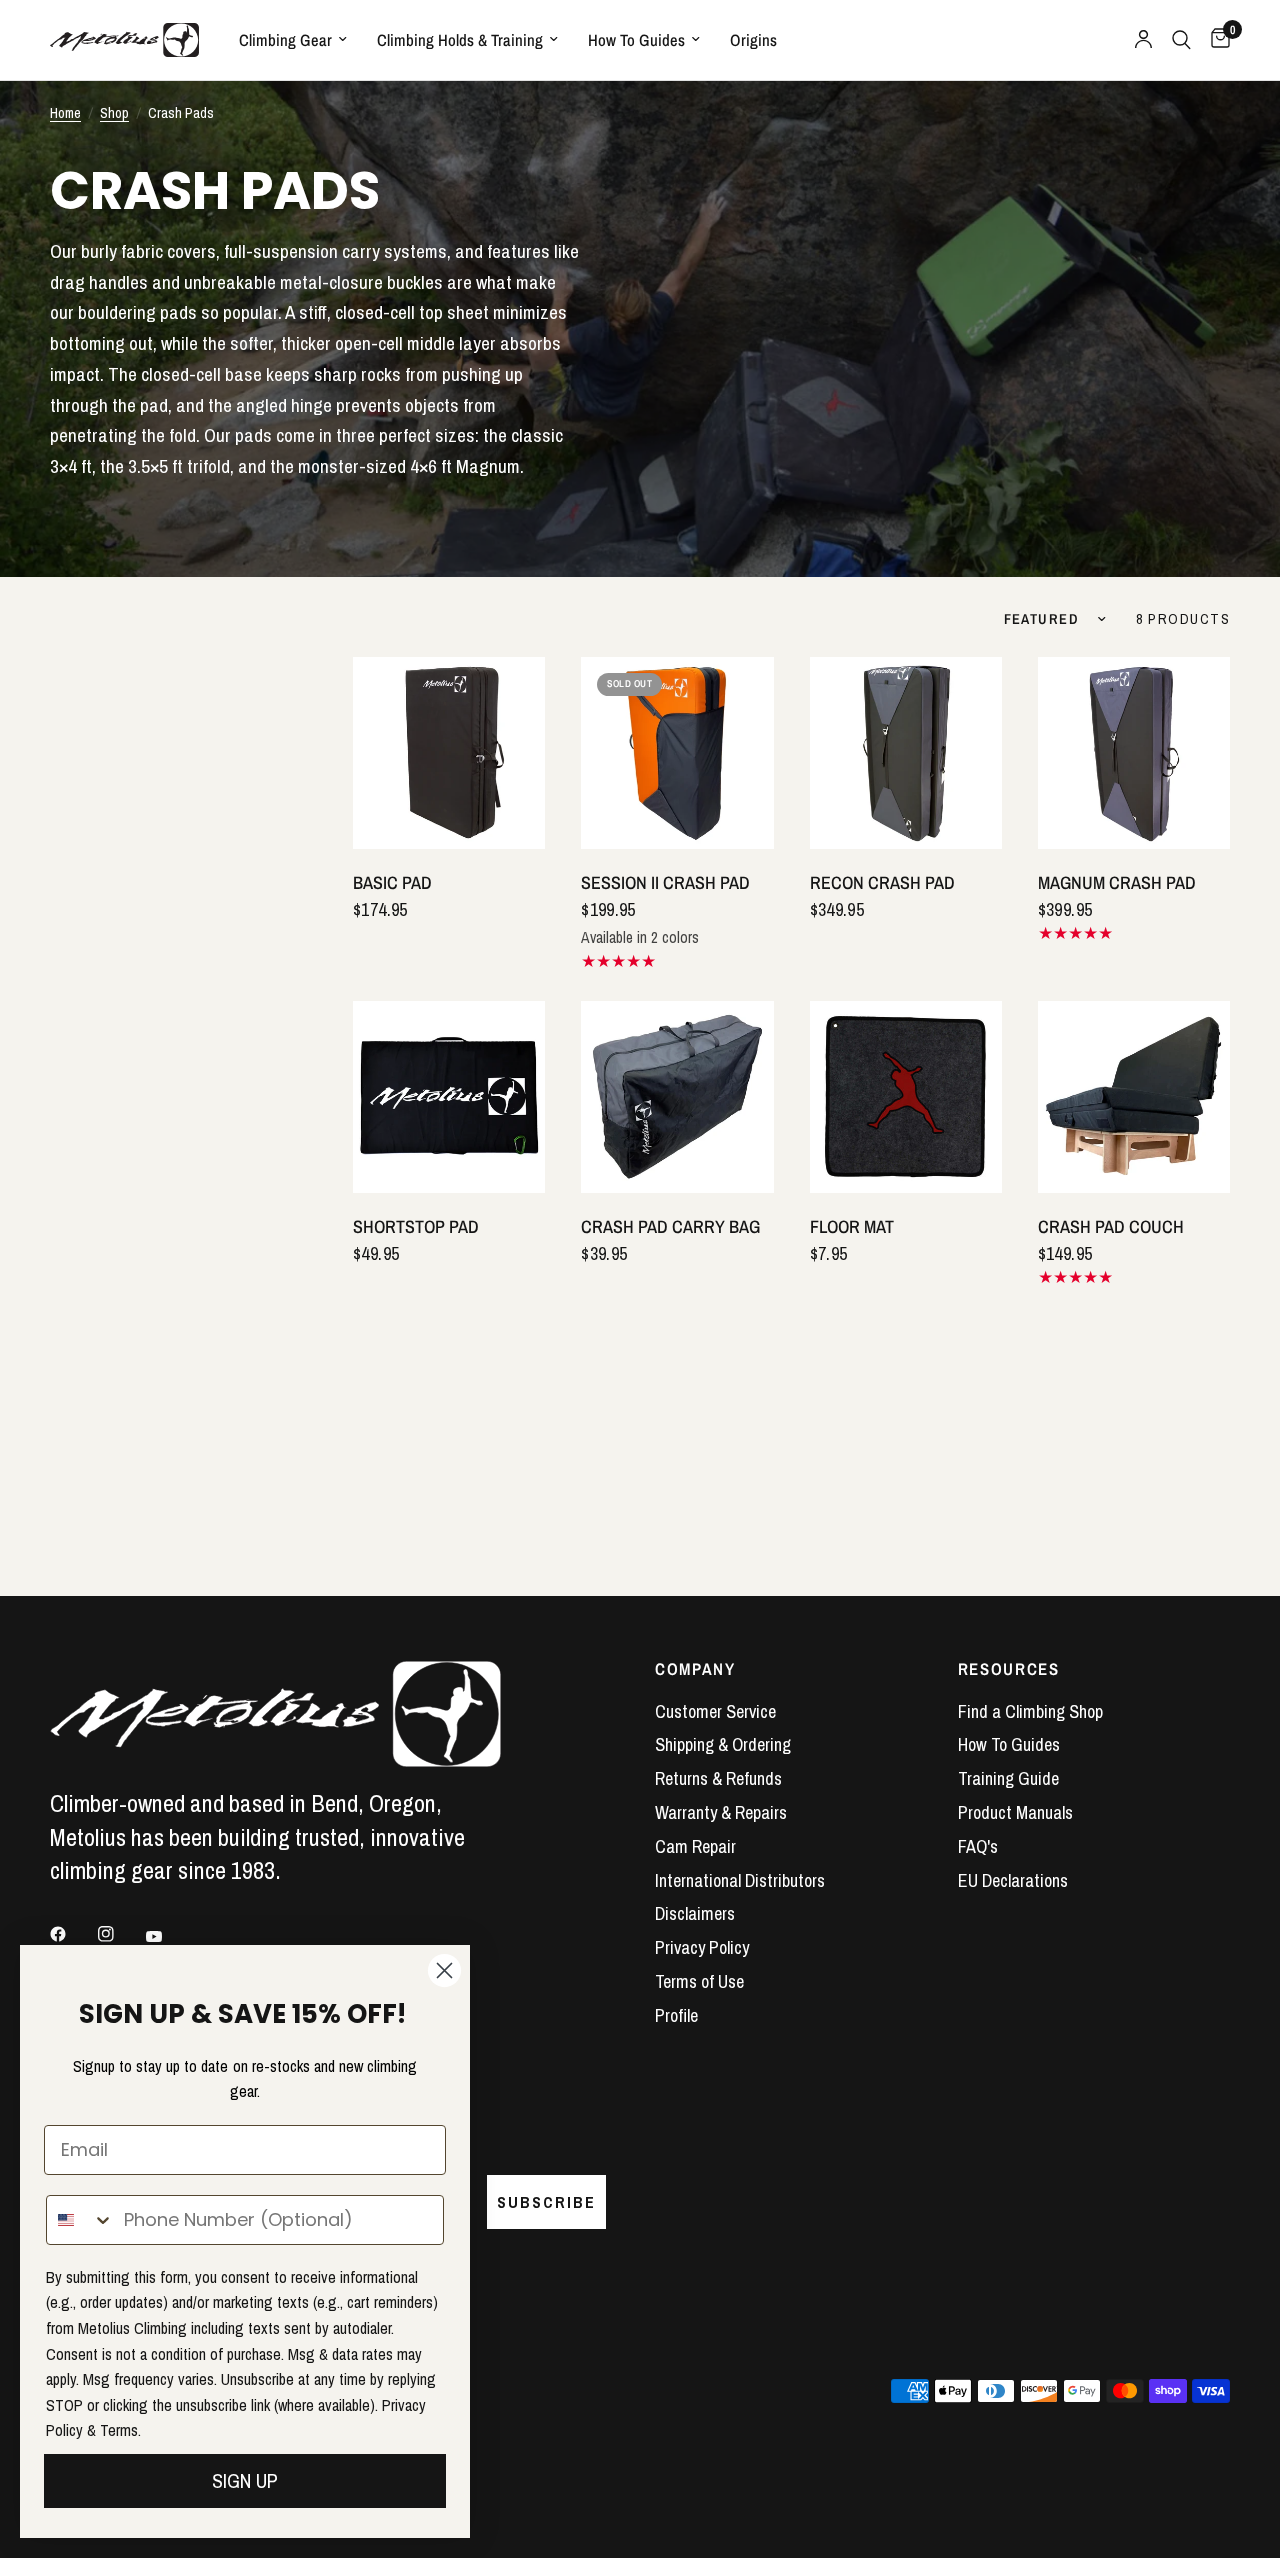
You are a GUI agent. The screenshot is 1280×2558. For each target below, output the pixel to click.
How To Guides (636, 40)
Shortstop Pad (416, 1226)
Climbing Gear (285, 40)
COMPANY (695, 1669)
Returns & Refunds (718, 1778)
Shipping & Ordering (723, 1744)
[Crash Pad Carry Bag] (677, 1097)
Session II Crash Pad (665, 882)
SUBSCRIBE (546, 2202)
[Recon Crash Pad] (906, 753)
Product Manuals (1015, 1812)
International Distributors (740, 1880)
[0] (1215, 40)
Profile (676, 2015)
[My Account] (1143, 40)
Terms (119, 2430)
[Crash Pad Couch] (1134, 1097)
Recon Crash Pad (882, 882)
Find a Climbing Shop (1030, 1711)
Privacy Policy (702, 1947)
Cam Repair (695, 1846)
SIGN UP (245, 2480)
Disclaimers (695, 1913)
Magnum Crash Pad (1117, 882)
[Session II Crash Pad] (677, 753)
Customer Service (715, 1711)
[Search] (1181, 40)
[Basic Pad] (449, 753)
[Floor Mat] (906, 1097)
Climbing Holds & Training (460, 40)
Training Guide (1008, 1778)
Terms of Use (699, 1981)
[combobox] (80, 2220)
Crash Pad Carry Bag (670, 1226)
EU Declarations (1013, 1880)
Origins (753, 40)
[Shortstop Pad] (449, 1097)
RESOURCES (1009, 1669)
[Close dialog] (444, 1970)
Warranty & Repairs (721, 1812)
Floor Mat (852, 1226)
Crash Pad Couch (1111, 1226)
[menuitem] (293, 40)
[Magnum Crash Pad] (1134, 753)
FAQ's (978, 1846)
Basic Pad (392, 882)
